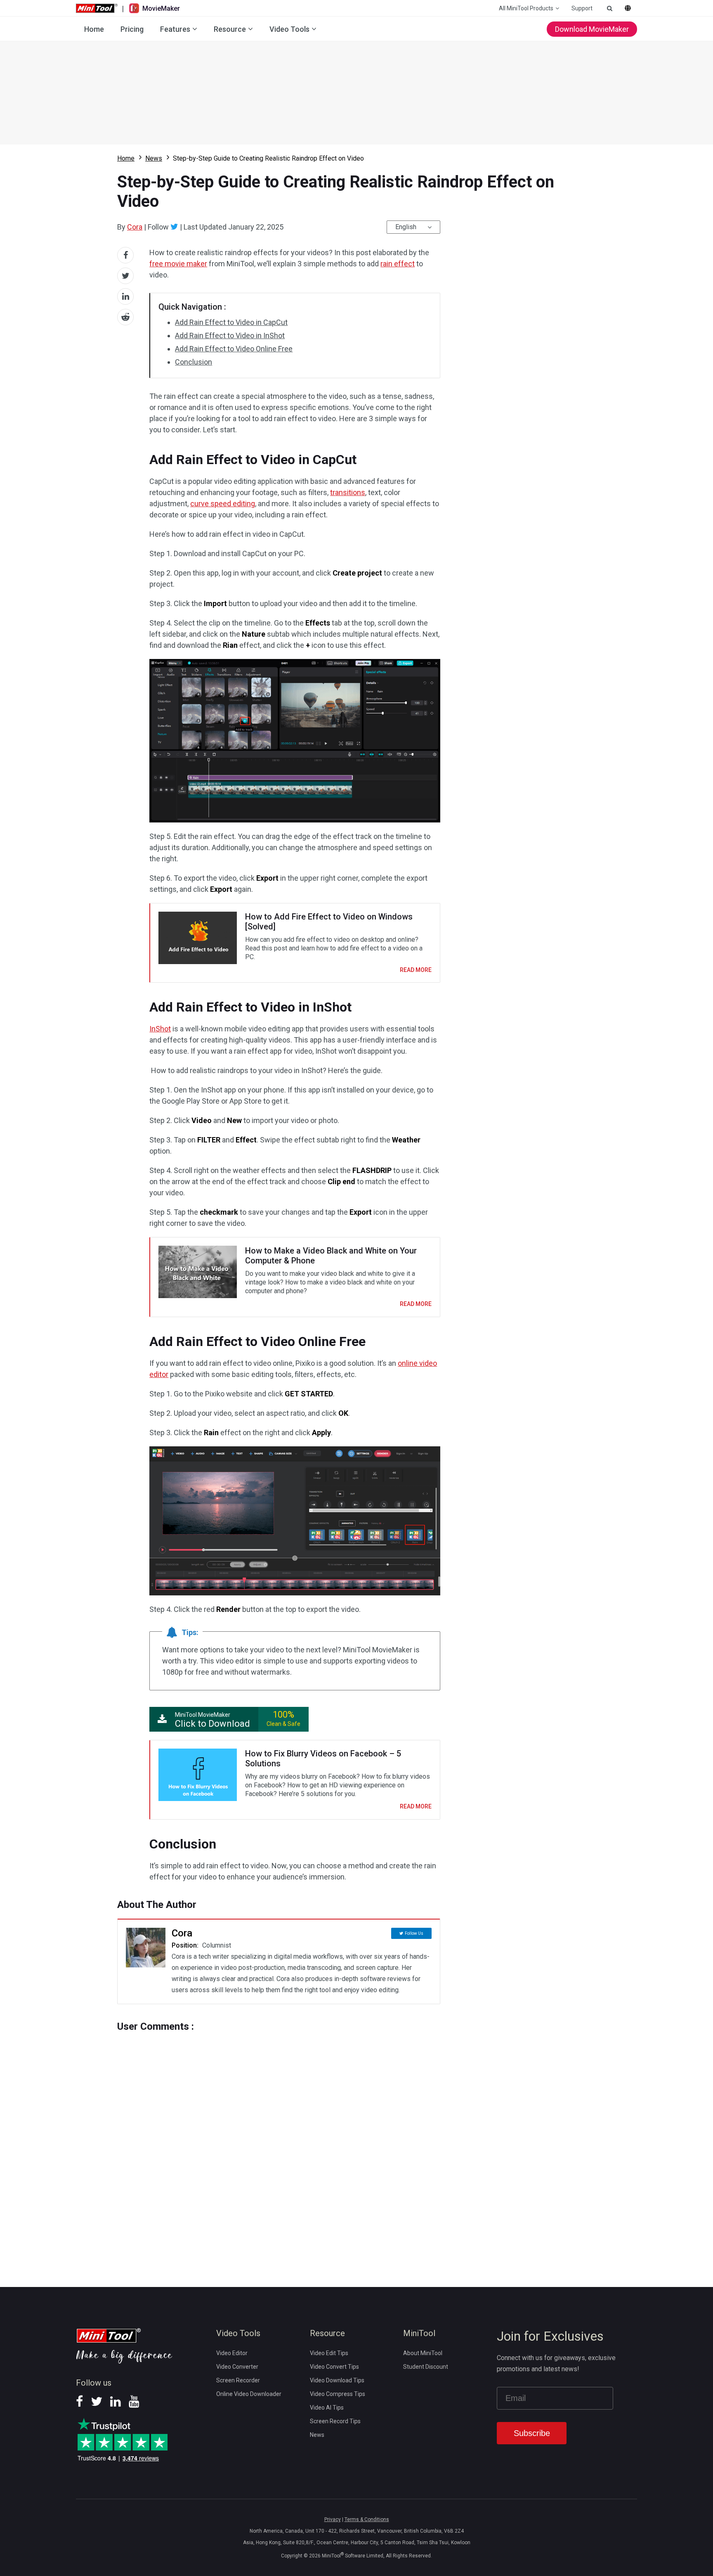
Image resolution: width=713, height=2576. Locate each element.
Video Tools (289, 29)
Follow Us (414, 1933)
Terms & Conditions (367, 2519)
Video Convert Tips (334, 2367)
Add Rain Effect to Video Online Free (234, 349)
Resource (230, 29)
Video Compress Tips (338, 2394)
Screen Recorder (238, 2380)
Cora (135, 227)
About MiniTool (423, 2353)
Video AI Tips (327, 2408)
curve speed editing (223, 504)
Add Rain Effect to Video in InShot (230, 335)
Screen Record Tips (335, 2421)
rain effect (398, 264)
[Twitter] (174, 227)
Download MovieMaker (592, 29)
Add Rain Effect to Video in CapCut (231, 322)
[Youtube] (134, 2404)
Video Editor (232, 2353)
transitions (348, 492)
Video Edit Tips (329, 2353)
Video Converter (237, 2367)
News (154, 158)
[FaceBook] (79, 2404)
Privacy (333, 2519)
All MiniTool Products (526, 8)
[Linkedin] (116, 2404)
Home (94, 29)
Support (582, 8)
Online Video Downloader (249, 2394)
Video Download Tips (337, 2380)
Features (175, 29)
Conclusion (194, 362)
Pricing (132, 29)
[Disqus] (279, 2144)
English (406, 227)
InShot (160, 1029)
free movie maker (178, 264)
